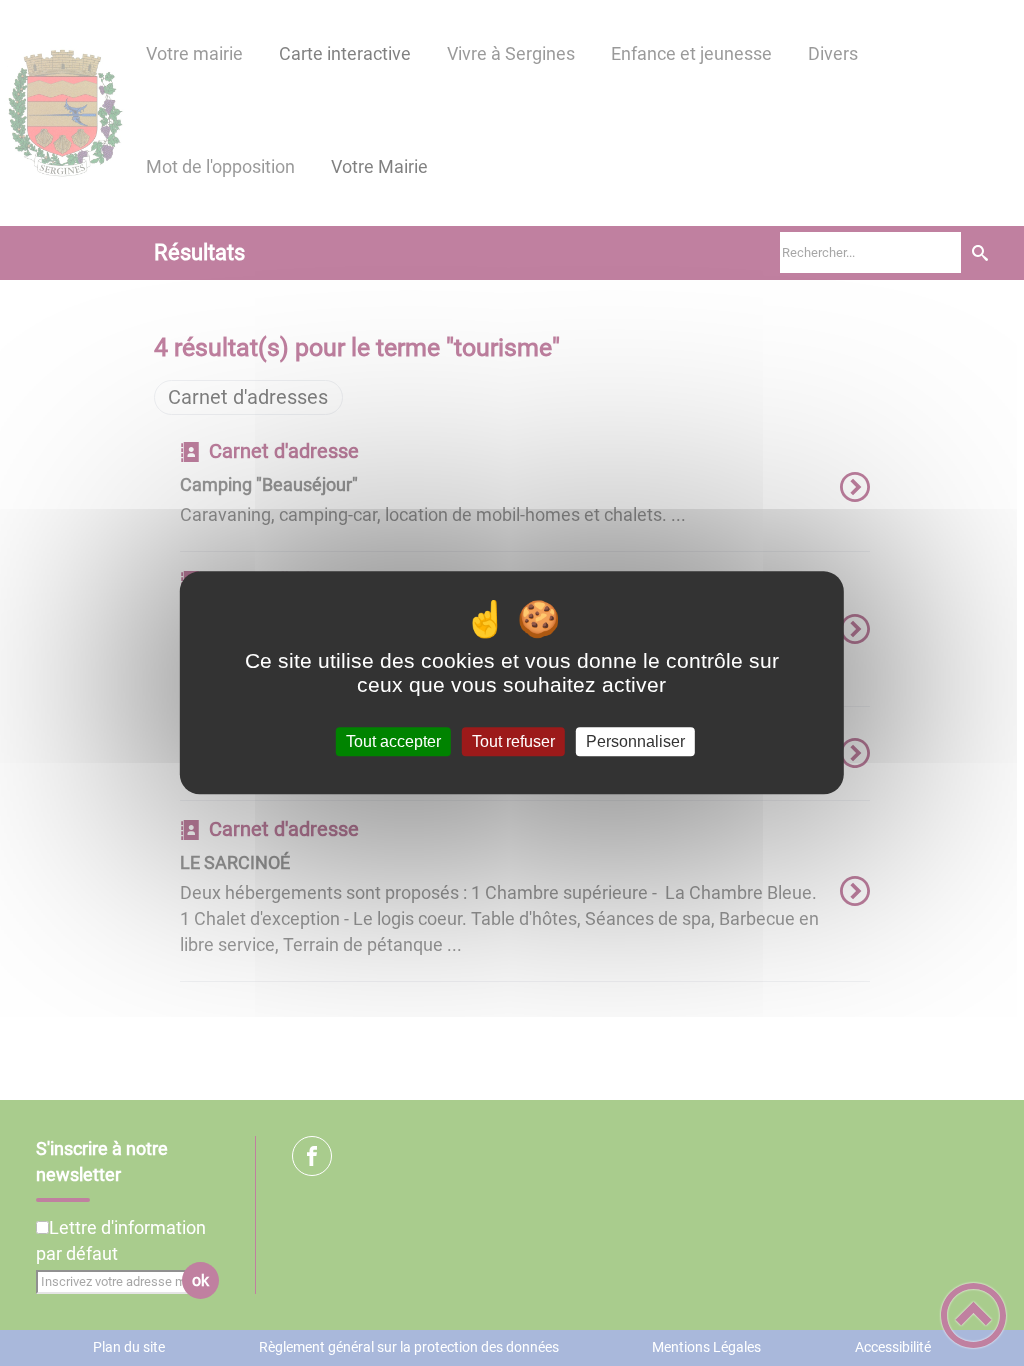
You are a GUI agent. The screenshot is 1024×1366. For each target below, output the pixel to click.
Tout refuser (513, 741)
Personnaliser (635, 741)
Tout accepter (393, 741)
